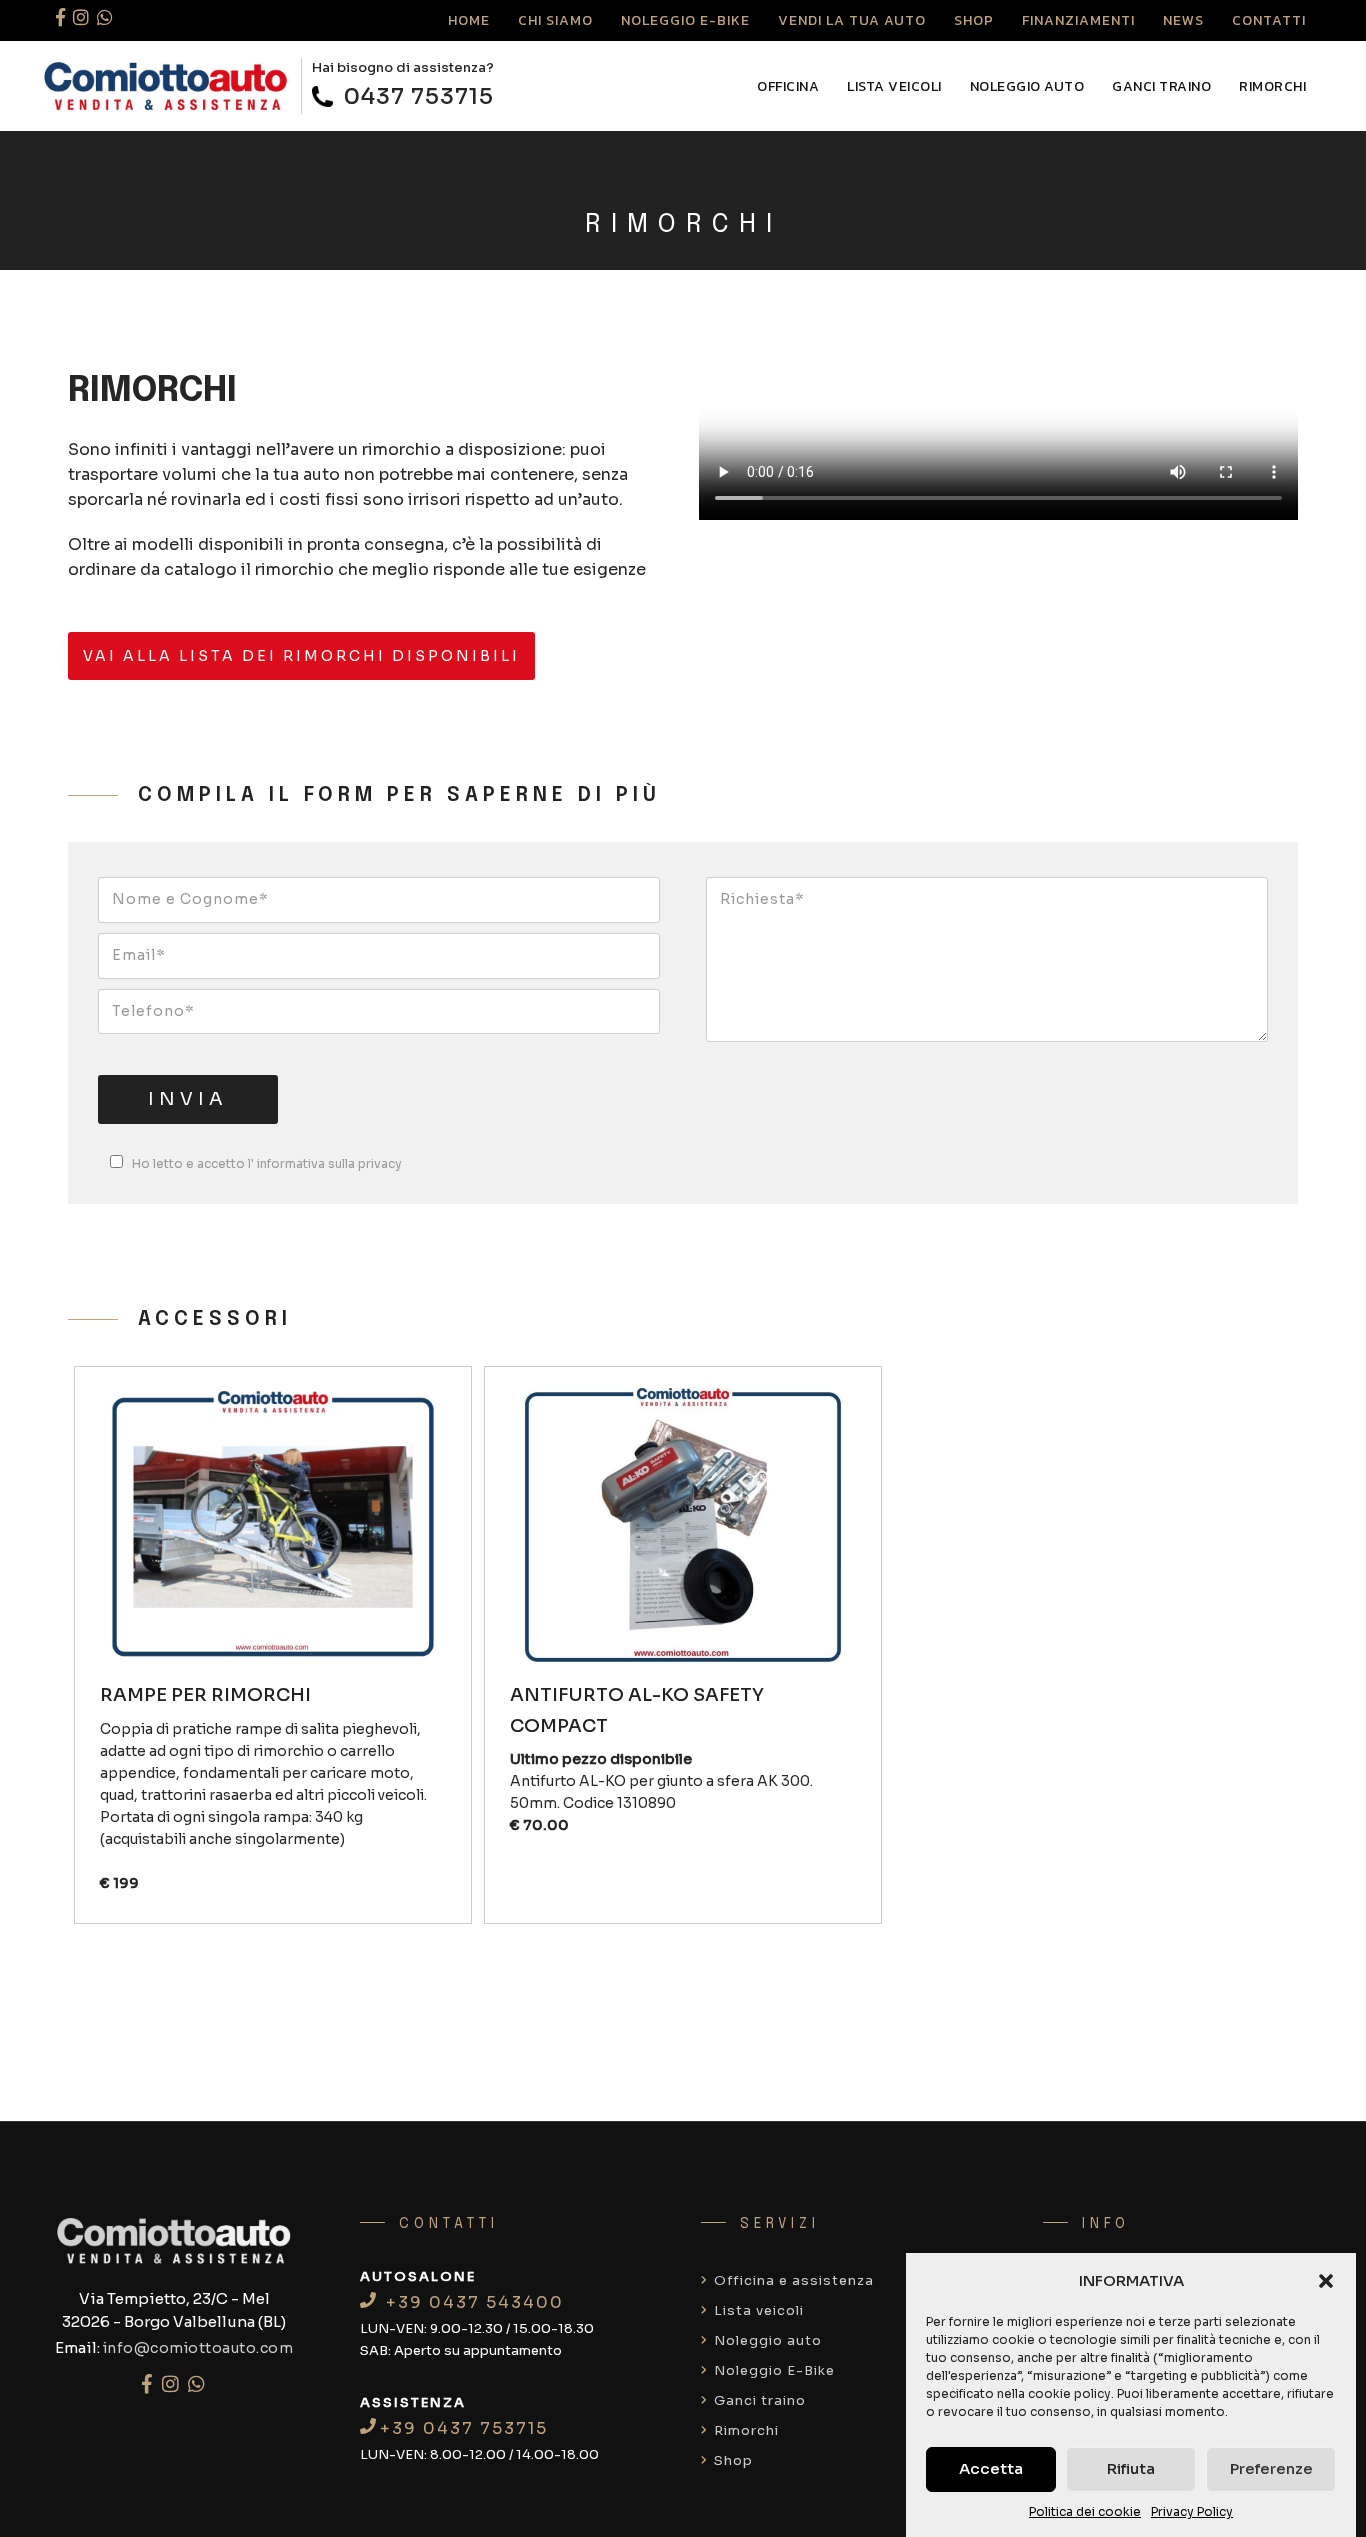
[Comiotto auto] (166, 86)
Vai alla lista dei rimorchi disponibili (301, 656)
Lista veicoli (894, 86)
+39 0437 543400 (472, 2302)
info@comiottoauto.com (198, 2348)
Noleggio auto (1027, 86)
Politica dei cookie (1085, 2511)
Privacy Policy (1192, 2511)
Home (469, 20)
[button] (1326, 2281)
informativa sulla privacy (328, 1163)
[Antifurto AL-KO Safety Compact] (682, 1531)
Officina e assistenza (792, 2280)
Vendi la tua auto (852, 20)
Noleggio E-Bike (685, 20)
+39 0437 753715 (464, 2428)
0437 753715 (416, 96)
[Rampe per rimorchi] (272, 1531)
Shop (974, 20)
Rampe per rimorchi (205, 1695)
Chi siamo (555, 20)
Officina (788, 86)
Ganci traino (1161, 86)
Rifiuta (1131, 2468)
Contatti (1269, 20)
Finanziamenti (1078, 20)
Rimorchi (1272, 86)
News (1183, 20)
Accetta (991, 2468)
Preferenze (1271, 2468)
